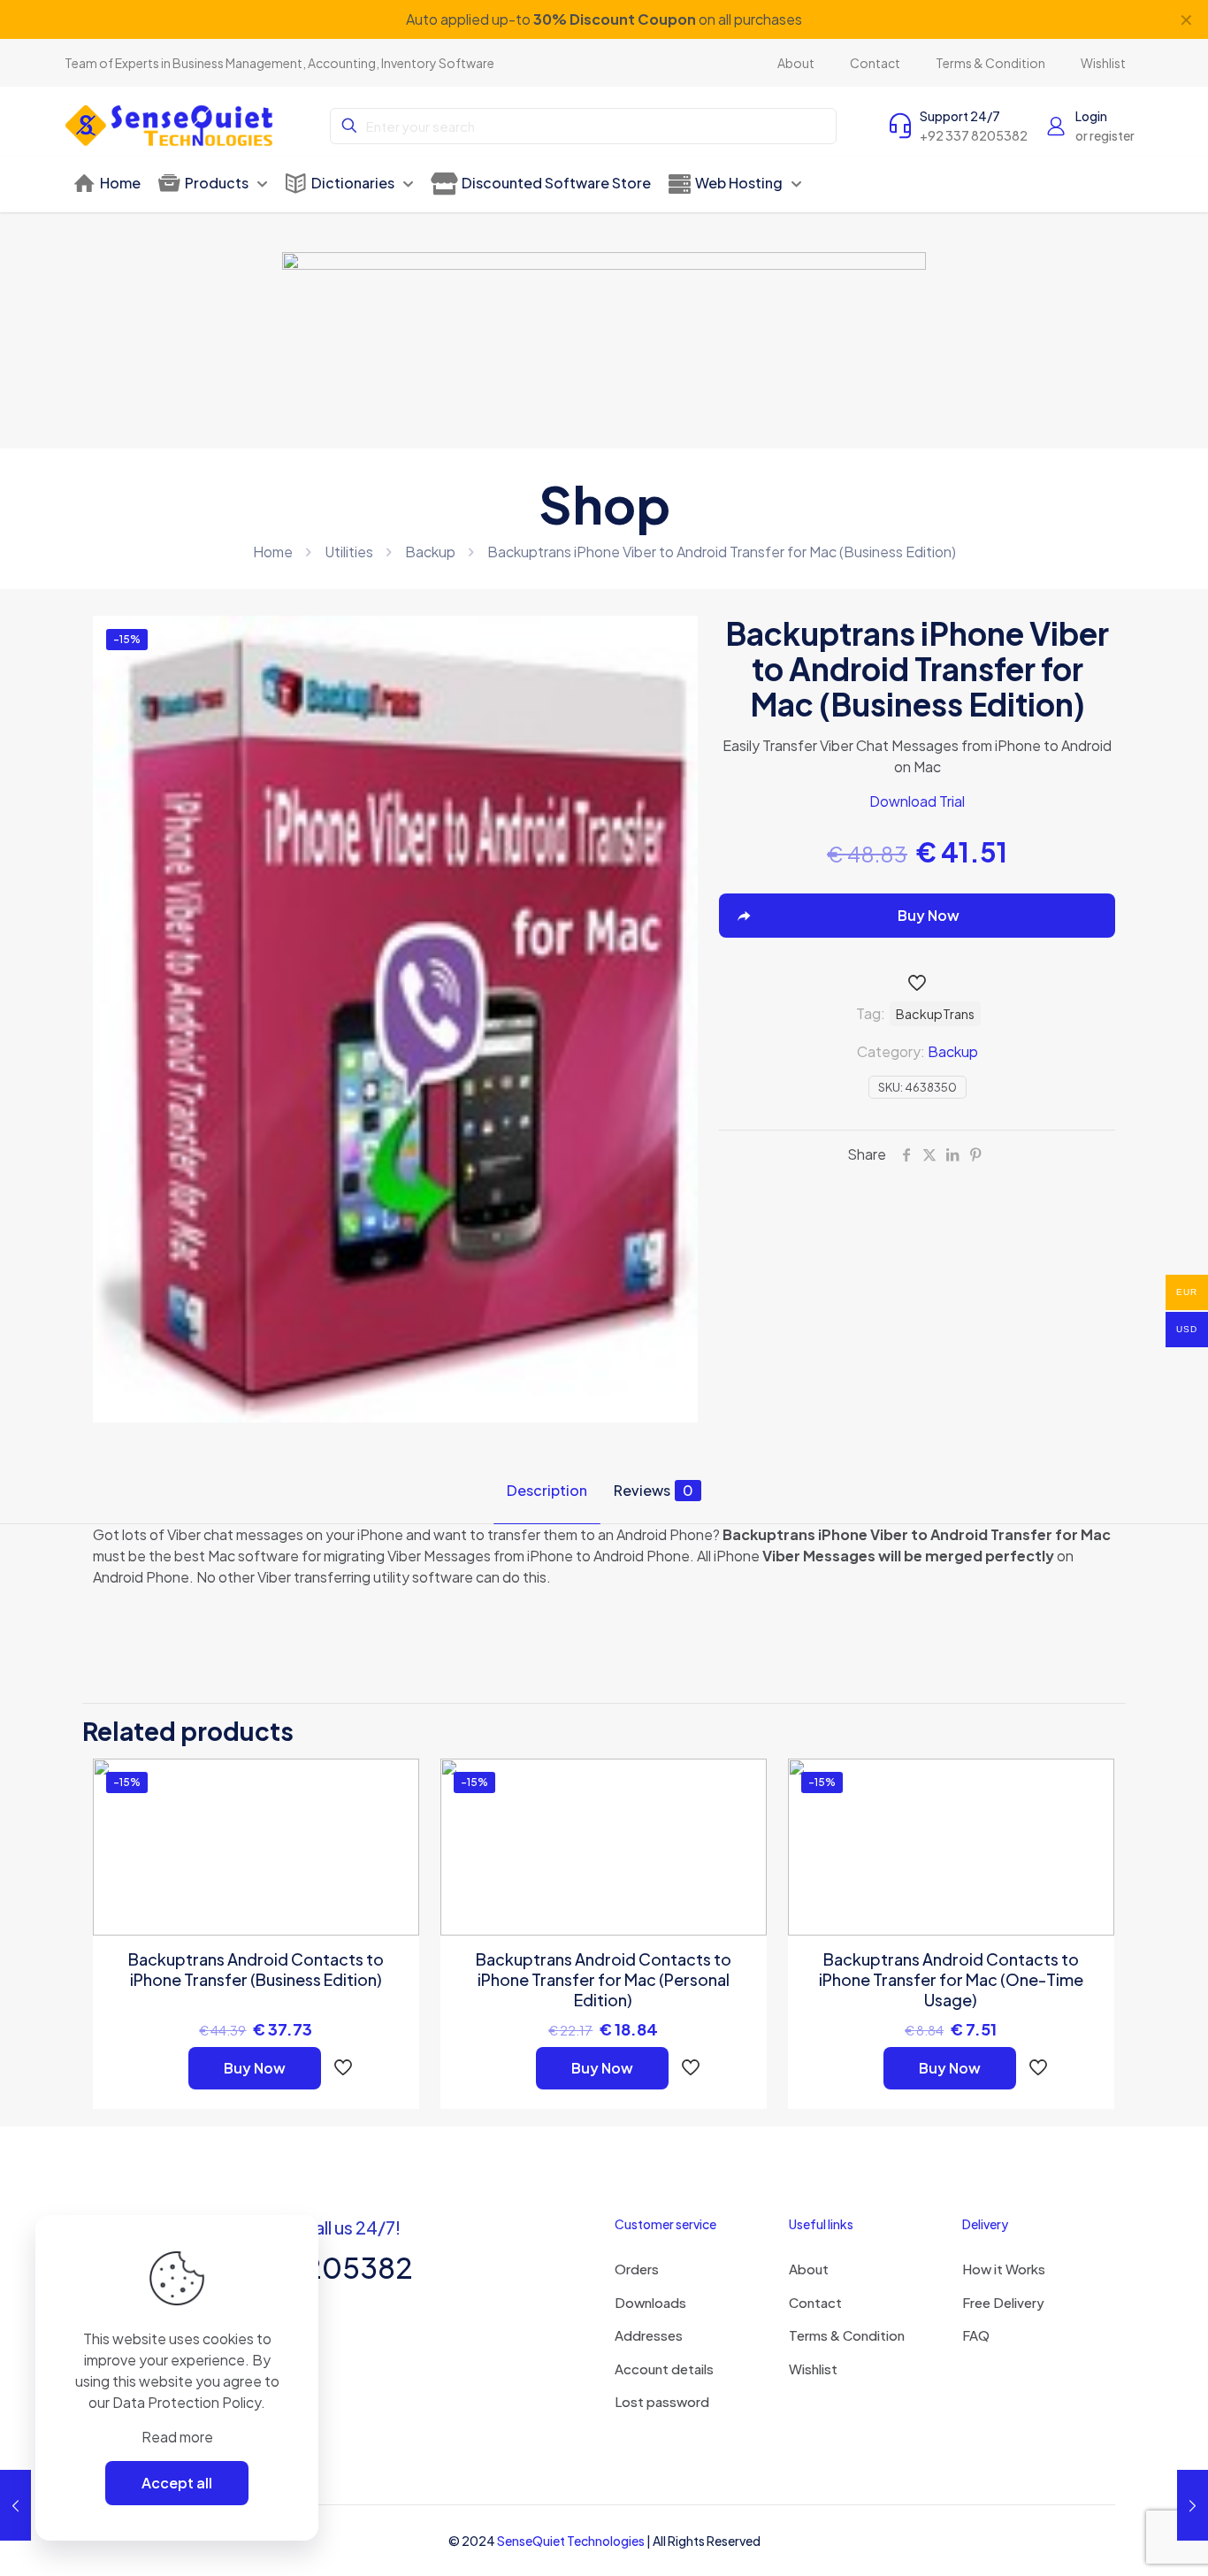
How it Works (1004, 2269)
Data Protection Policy (187, 2402)
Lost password (662, 2401)
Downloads (650, 2302)
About (809, 2269)
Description (547, 1490)
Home (273, 552)
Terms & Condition (847, 2335)
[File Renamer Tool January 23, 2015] (15, 2505)
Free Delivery (1003, 2302)
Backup (430, 552)
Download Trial (917, 801)
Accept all (177, 2483)
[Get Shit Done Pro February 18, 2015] (1193, 2505)
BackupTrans (935, 1014)
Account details (664, 2369)
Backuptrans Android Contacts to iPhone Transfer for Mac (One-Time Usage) (951, 1979)
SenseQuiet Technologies (571, 2541)
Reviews (654, 1490)
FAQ (976, 2335)
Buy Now (255, 2068)
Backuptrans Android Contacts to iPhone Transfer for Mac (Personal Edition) (604, 1979)
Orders (637, 2269)
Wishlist (813, 2369)
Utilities (349, 552)
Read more (177, 2437)
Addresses (649, 2335)
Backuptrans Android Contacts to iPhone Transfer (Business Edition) (256, 1969)
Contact (815, 2302)
